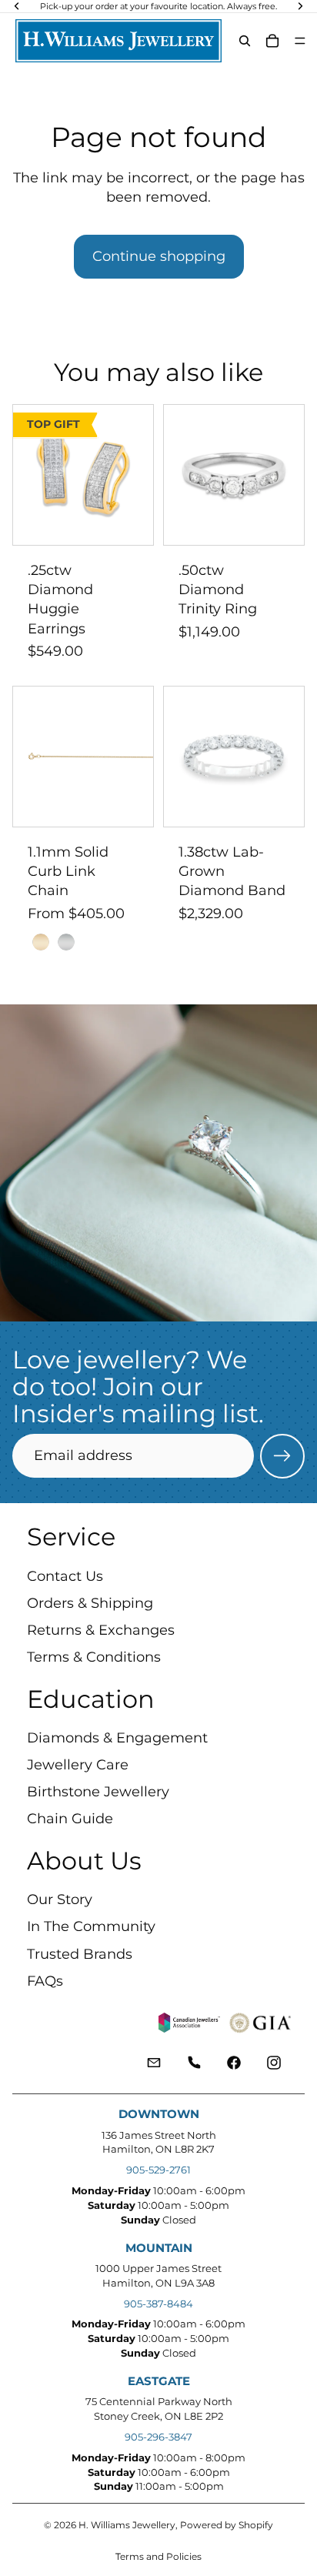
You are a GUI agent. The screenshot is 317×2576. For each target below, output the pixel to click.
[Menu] (300, 41)
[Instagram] (274, 2062)
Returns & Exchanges (101, 1630)
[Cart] (272, 41)
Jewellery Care (78, 1765)
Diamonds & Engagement (117, 1737)
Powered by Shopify (227, 2525)
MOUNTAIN (159, 2248)
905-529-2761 (158, 2170)
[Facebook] (234, 2062)
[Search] (245, 41)
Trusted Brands (80, 1953)
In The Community (91, 1926)
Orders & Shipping (90, 1602)
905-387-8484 (158, 2304)
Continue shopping (159, 256)
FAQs (45, 1980)
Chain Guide (70, 1819)
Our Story (60, 1899)
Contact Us (65, 1575)
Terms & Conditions (94, 1657)
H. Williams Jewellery (127, 2525)
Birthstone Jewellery (98, 1792)
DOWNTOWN (159, 2114)
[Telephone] (194, 2062)
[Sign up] (282, 1456)
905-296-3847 (158, 2437)
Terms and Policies (158, 2556)
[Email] (154, 2062)
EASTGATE (159, 2381)
